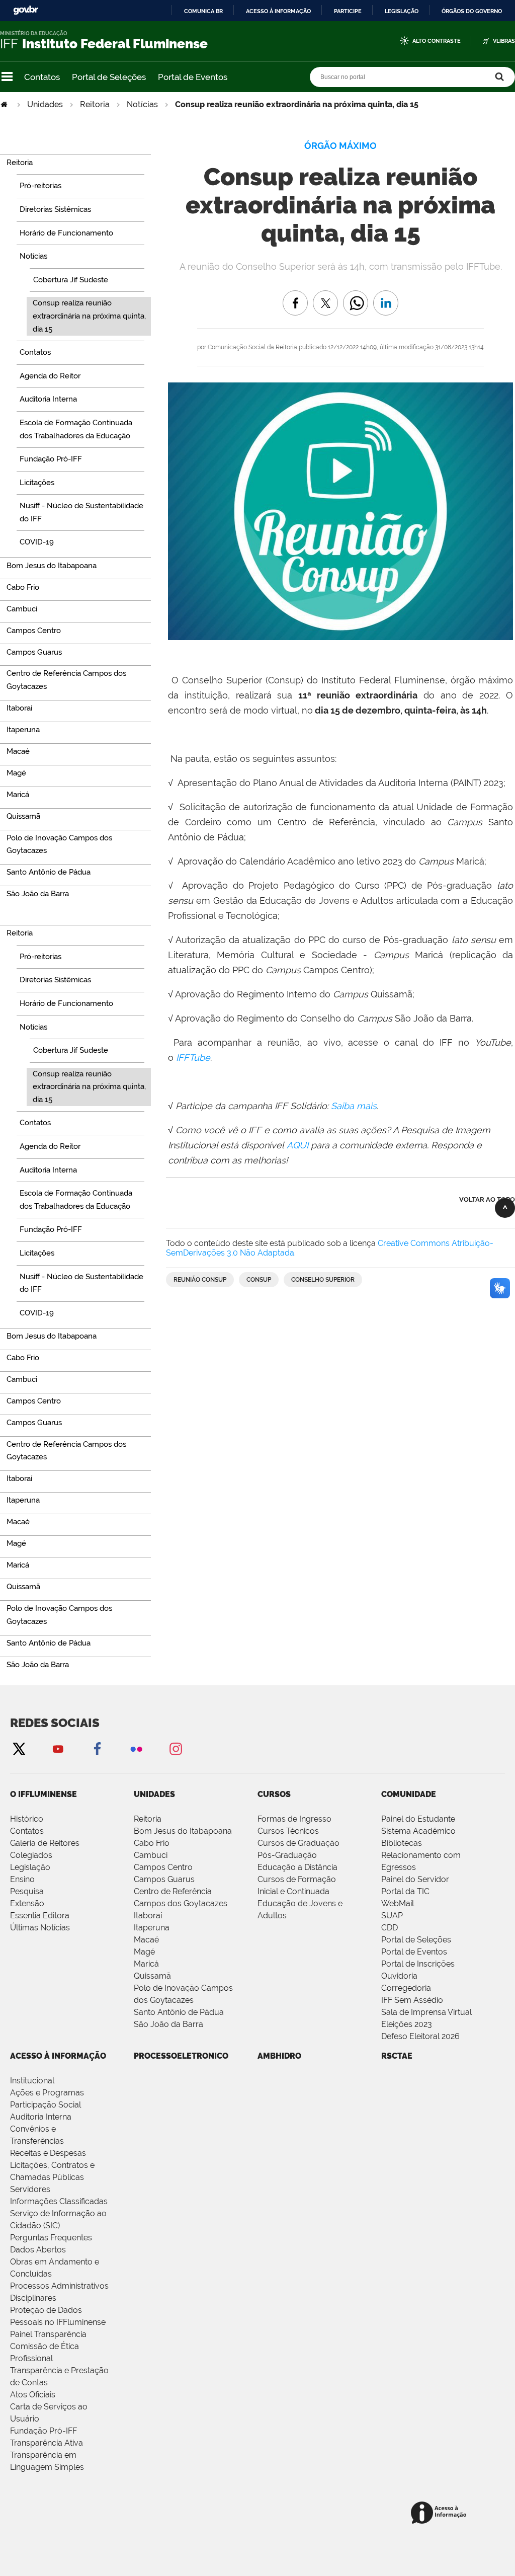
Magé (144, 1952)
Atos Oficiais (33, 2395)
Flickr (136, 1748)
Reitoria (95, 104)
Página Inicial (5, 104)
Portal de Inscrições (418, 1964)
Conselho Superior (323, 1280)
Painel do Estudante (418, 1819)
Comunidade (409, 1794)
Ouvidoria (399, 1976)
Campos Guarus (164, 1879)
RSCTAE (397, 2056)
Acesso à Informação (58, 2056)
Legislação (402, 11)
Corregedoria (406, 1988)
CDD (390, 1928)
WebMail (398, 1903)
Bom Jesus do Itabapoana (183, 1831)
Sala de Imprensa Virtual (426, 2012)
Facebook (97, 1748)
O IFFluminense (44, 1794)
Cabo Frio (152, 1843)
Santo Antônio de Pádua (179, 2012)
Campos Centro (163, 1867)
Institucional (32, 2081)
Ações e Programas (47, 2093)
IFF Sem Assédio (412, 2000)
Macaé (146, 1940)
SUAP (392, 1916)
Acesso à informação (278, 11)
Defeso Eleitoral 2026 (420, 2036)
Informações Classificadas (59, 2201)
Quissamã (152, 1976)
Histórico (27, 1819)
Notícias (142, 104)
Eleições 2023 (407, 2024)
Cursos (274, 1794)
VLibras (504, 41)
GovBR (26, 10)
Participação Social (46, 2105)
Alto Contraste (437, 41)
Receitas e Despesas (48, 2153)
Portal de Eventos (193, 77)
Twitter (19, 1748)
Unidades (45, 104)
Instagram (176, 1748)
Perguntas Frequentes (51, 2238)
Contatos (42, 77)
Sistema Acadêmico (418, 1831)
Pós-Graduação (287, 1855)
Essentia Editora (40, 1916)
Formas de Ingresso (294, 1819)
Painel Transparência (48, 2334)
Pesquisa (27, 1891)
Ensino (22, 1879)
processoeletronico (181, 2056)
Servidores (30, 2189)
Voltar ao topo (487, 1199)
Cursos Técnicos (288, 1831)
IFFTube (193, 1058)
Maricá (146, 1964)
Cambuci (151, 1855)
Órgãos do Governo (472, 11)
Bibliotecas (402, 1843)
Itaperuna (152, 1928)
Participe (348, 11)
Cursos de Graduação (298, 1843)
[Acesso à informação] (440, 2513)
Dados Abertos (38, 2250)
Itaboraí (148, 1916)
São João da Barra (168, 2024)
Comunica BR (203, 11)
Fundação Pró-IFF (44, 2431)
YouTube (58, 1748)
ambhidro (279, 2056)
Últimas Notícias (40, 1928)
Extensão (27, 1903)
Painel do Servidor (415, 1879)
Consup (259, 1280)
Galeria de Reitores (45, 1843)
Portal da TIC (405, 1891)
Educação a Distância (297, 1867)
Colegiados (31, 1855)
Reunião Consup (200, 1280)
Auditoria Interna (41, 2117)
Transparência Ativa (47, 2443)
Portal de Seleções (109, 77)
